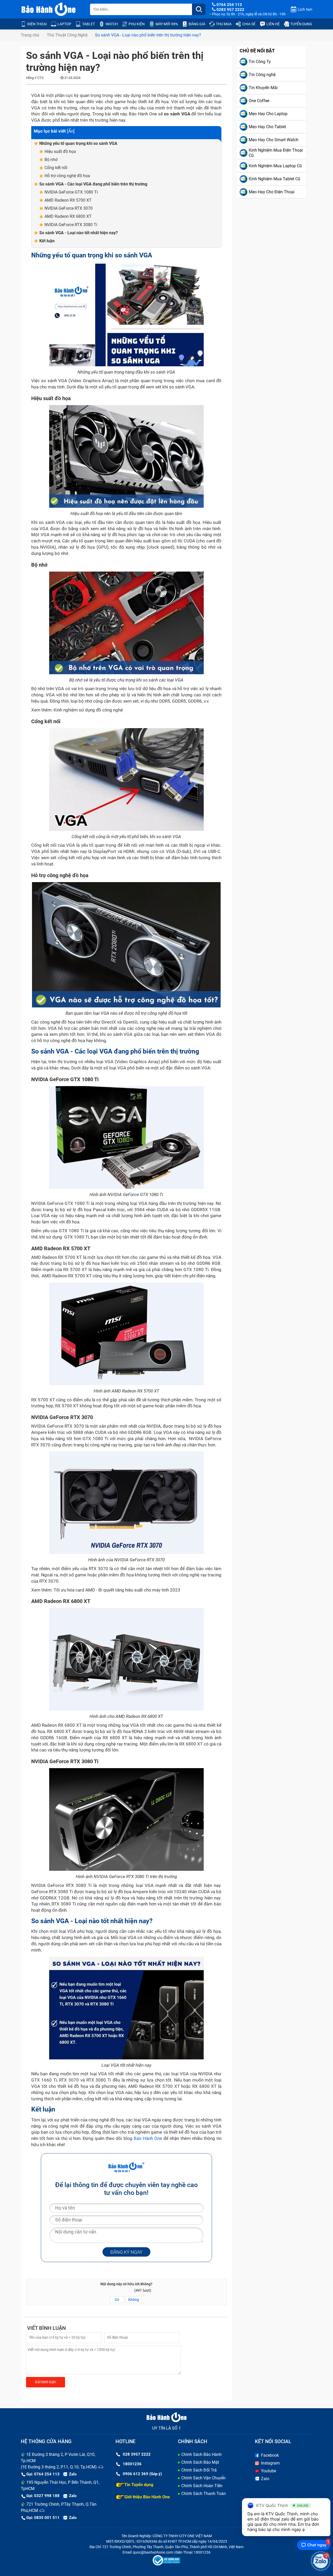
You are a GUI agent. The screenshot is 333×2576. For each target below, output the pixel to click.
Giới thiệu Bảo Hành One (147, 2497)
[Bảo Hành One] (49, 9)
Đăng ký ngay (126, 2252)
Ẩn (71, 131)
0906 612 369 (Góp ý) (142, 2474)
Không (134, 2300)
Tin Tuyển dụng (139, 2485)
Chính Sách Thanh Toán (204, 2494)
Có (117, 2300)
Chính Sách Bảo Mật (200, 2462)
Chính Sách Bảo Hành (201, 2454)
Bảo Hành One (148, 2138)
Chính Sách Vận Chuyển (203, 2478)
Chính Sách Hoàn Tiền (202, 2486)
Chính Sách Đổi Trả (199, 2470)
